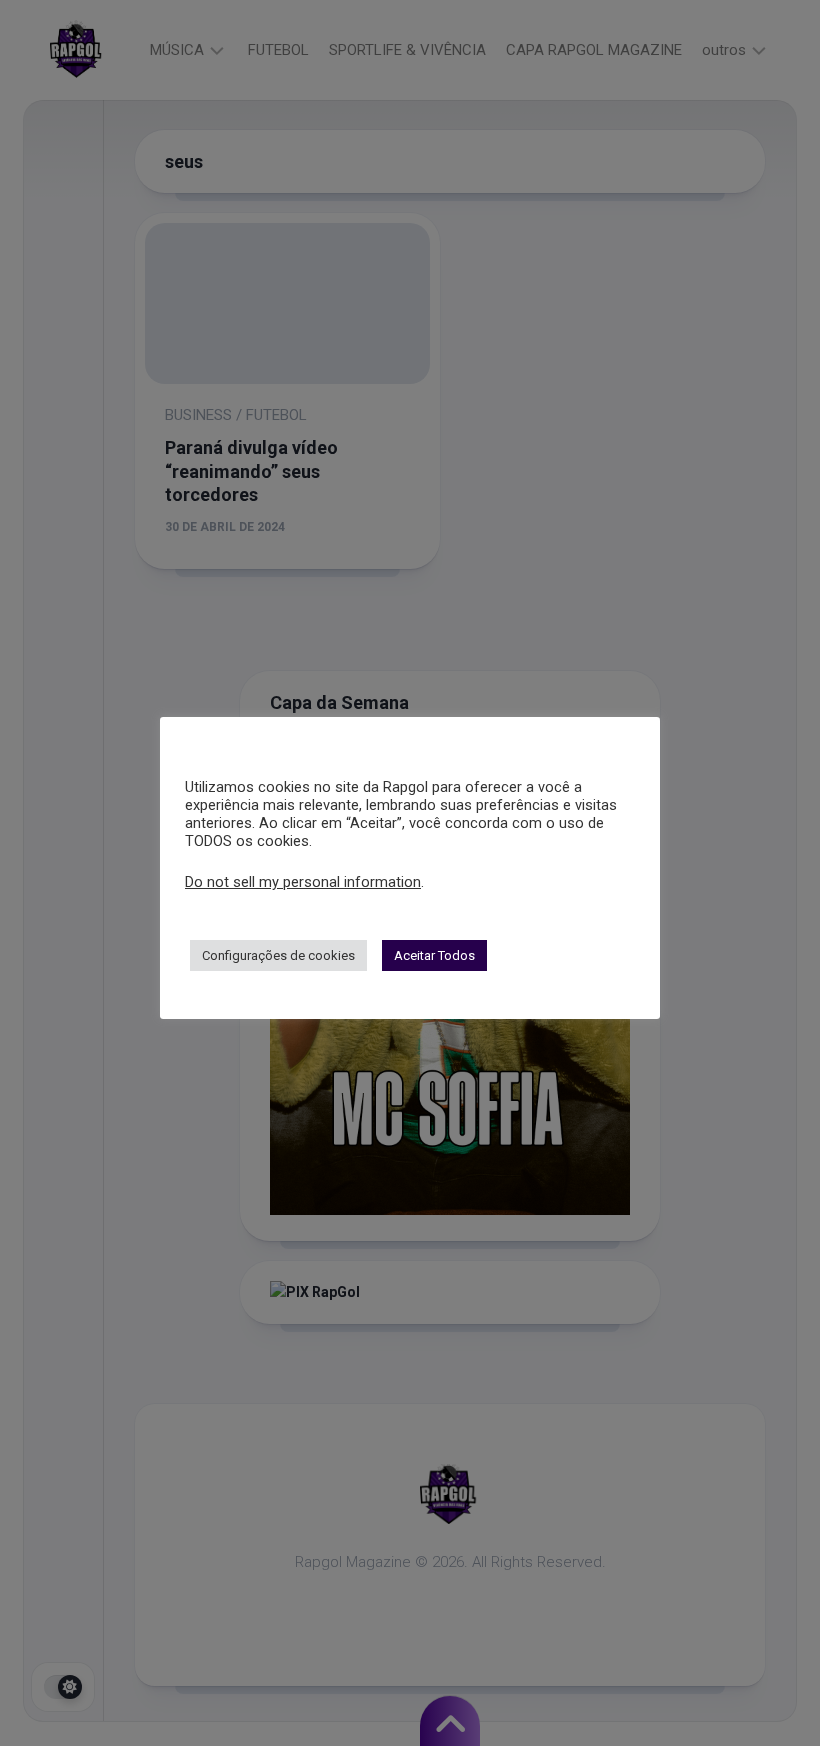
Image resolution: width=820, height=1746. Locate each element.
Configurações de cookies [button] (278, 955)
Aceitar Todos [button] (434, 955)
